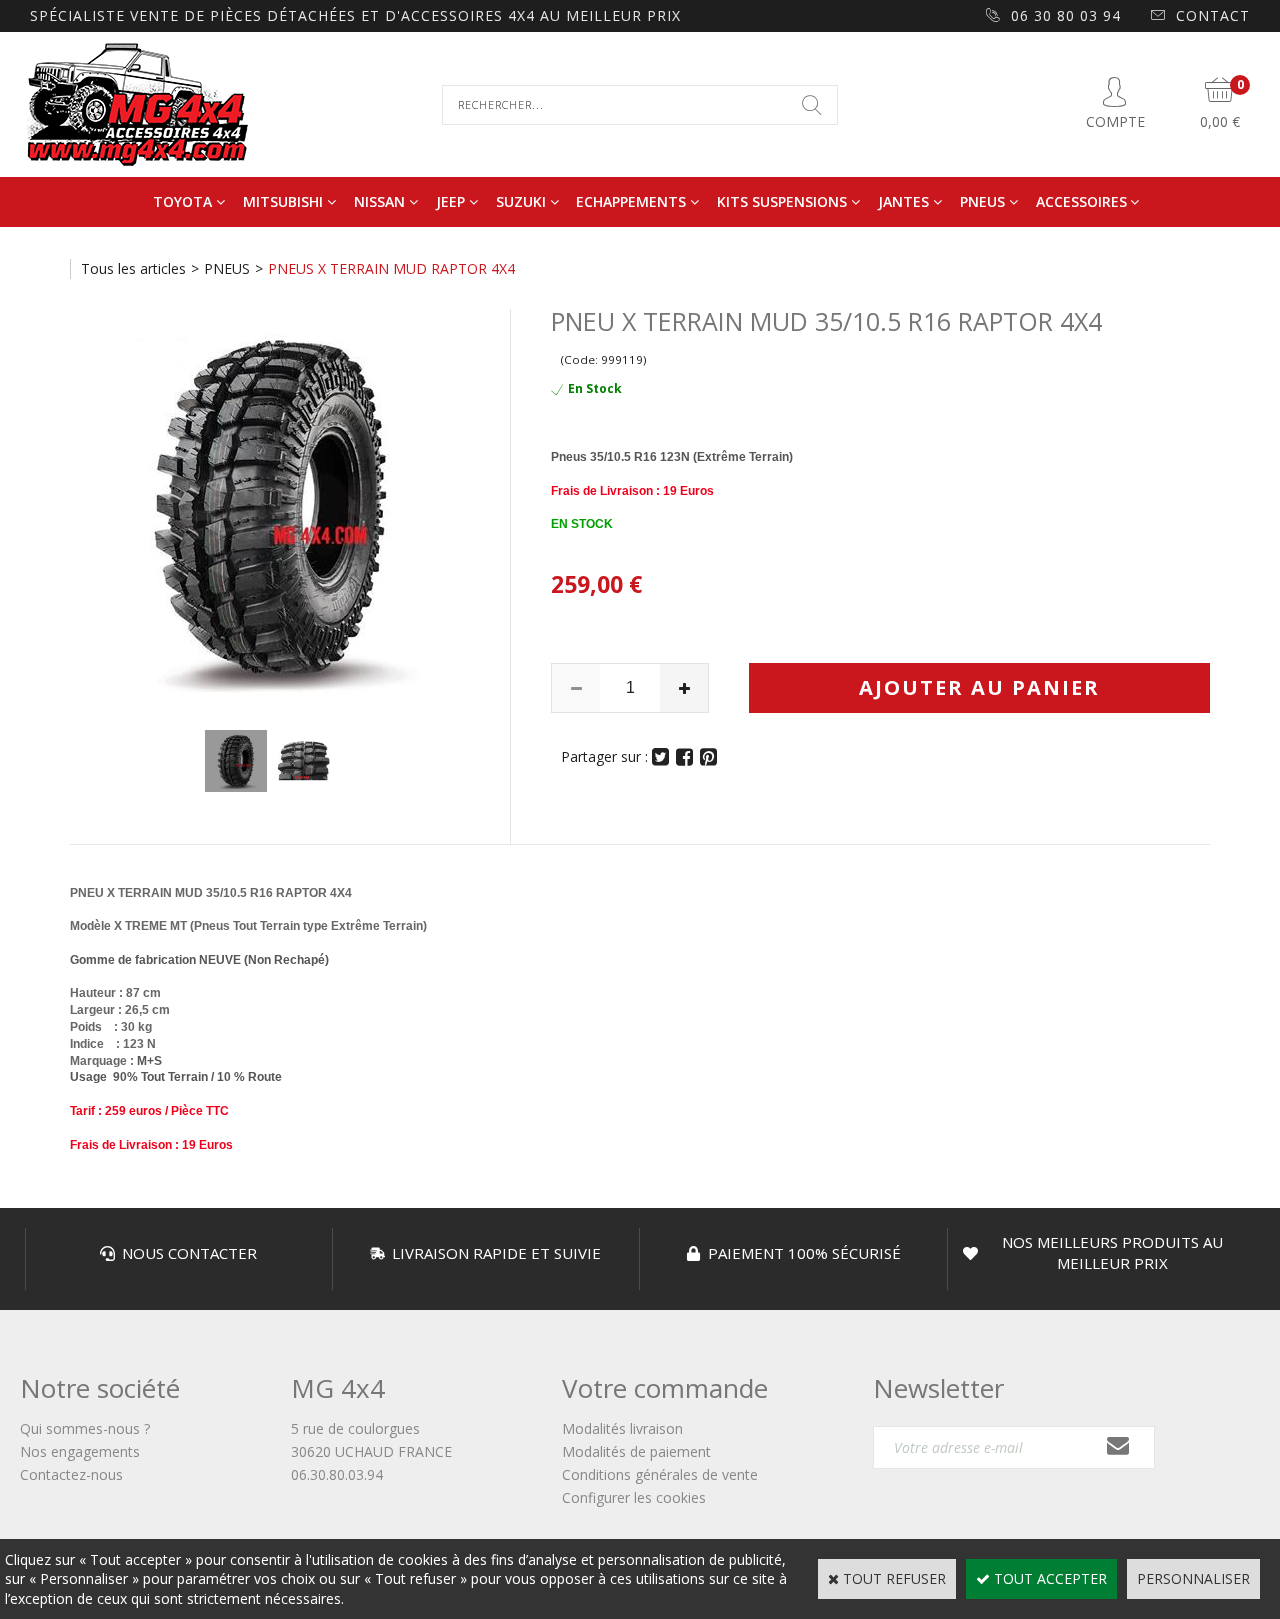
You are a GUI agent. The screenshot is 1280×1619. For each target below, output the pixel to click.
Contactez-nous (71, 1474)
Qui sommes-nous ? (85, 1428)
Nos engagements (80, 1451)
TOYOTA (182, 201)
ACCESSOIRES (1081, 201)
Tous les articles (133, 268)
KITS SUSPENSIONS (782, 201)
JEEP (450, 201)
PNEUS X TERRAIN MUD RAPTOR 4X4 (391, 268)
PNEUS (982, 201)
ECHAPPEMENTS (631, 201)
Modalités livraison (622, 1428)
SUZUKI (521, 201)
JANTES (903, 201)
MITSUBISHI (283, 201)
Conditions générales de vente (660, 1474)
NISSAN (379, 201)
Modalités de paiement (636, 1451)
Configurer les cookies (634, 1497)
